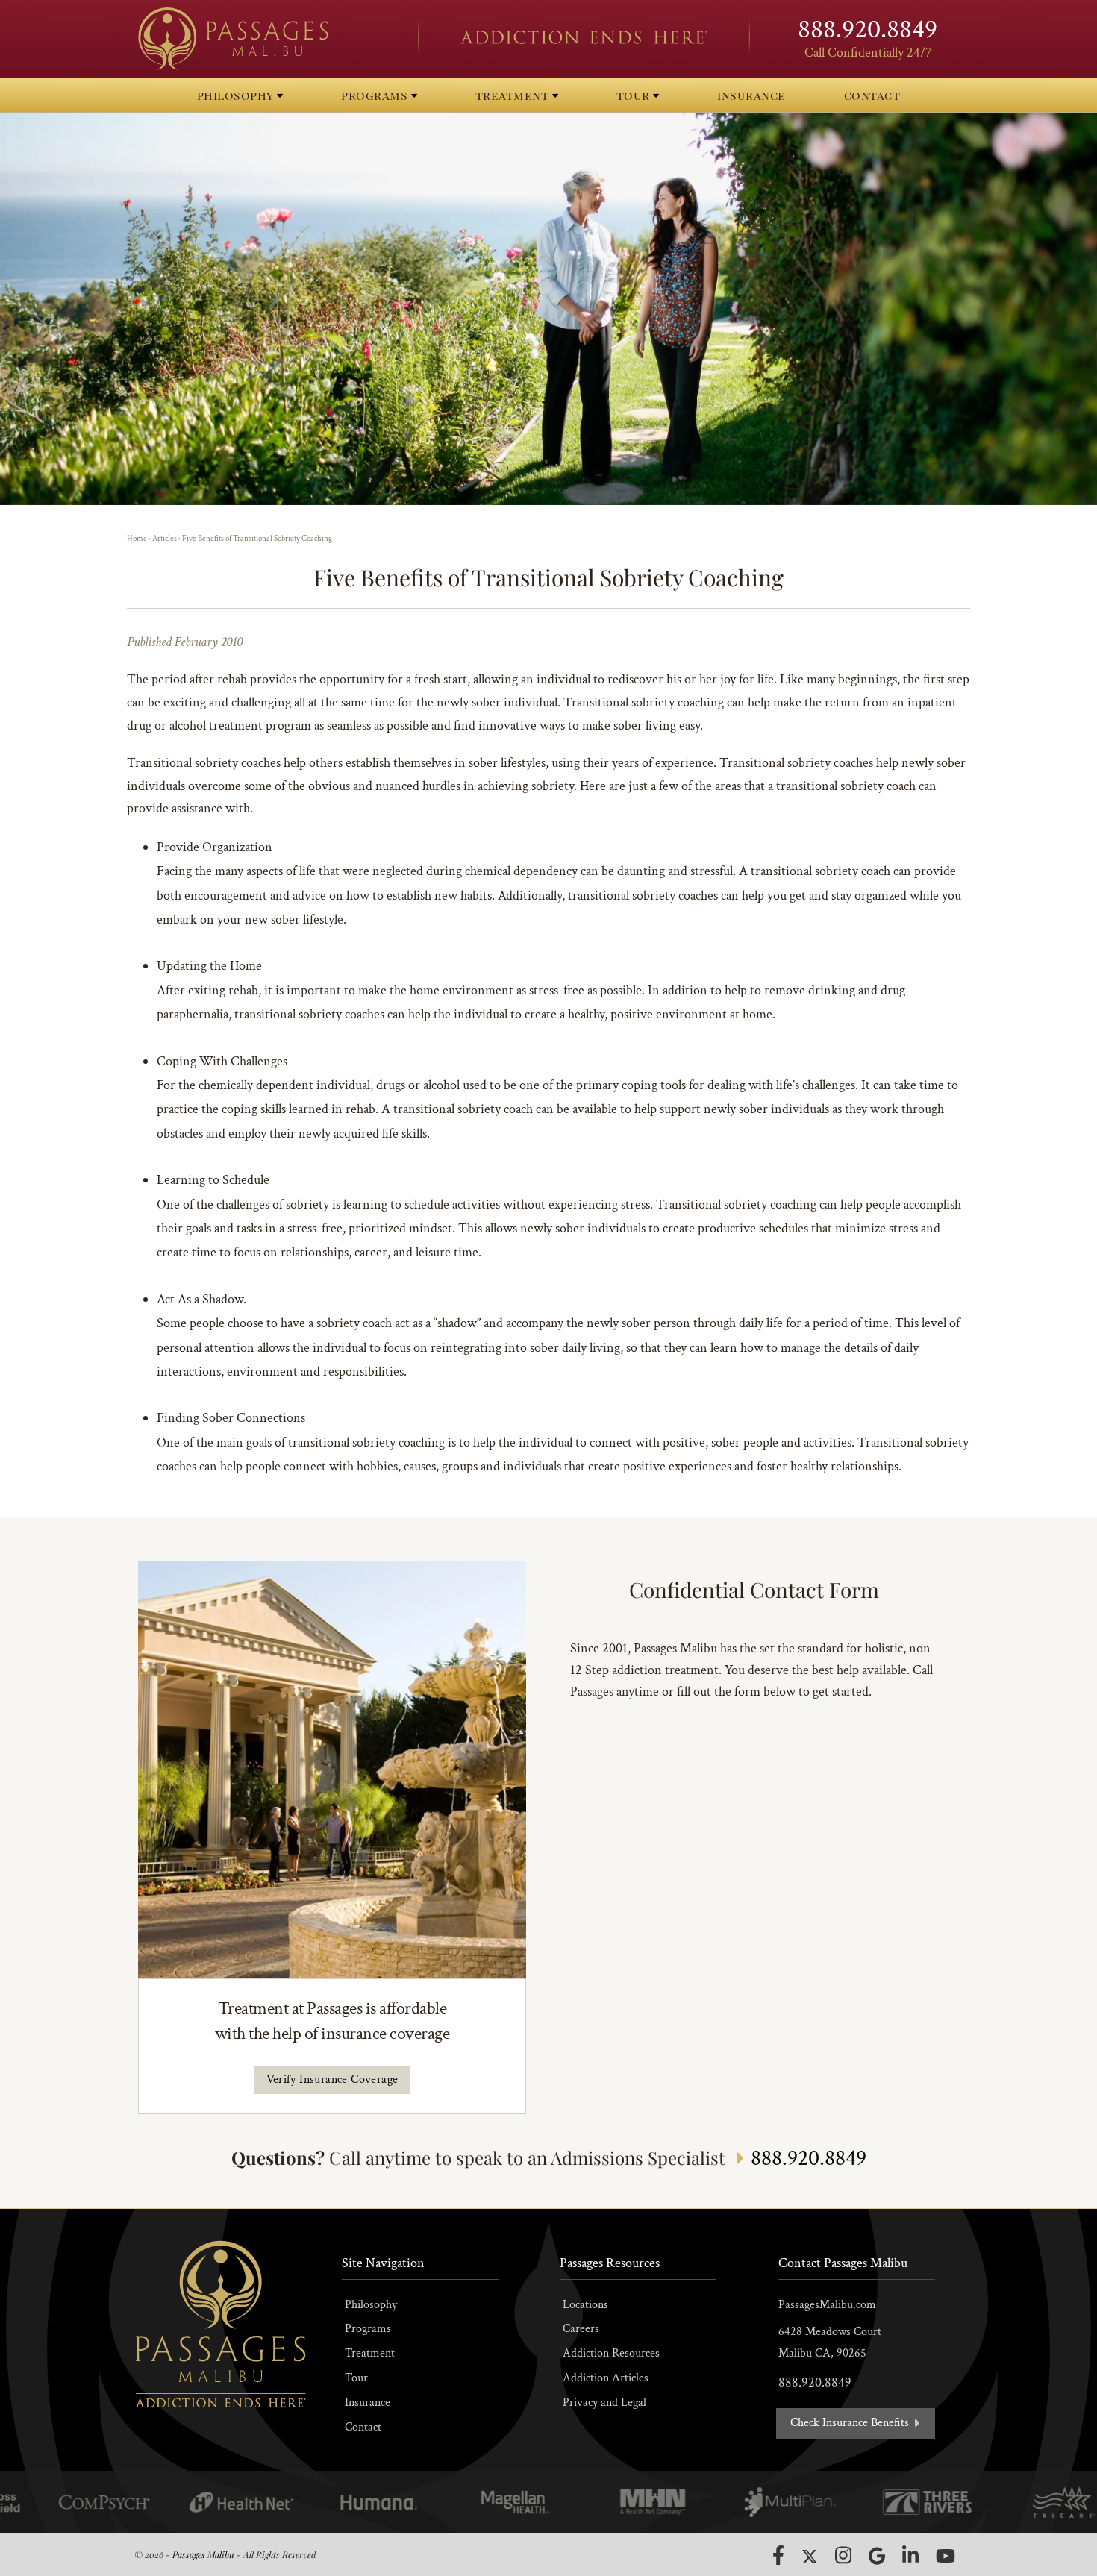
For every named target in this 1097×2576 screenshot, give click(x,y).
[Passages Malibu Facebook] (778, 2555)
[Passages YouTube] (946, 2555)
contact (872, 95)
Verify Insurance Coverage (332, 2080)
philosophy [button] (237, 95)
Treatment (370, 2353)
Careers (581, 2329)
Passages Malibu (203, 2554)
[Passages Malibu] (265, 39)
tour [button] (635, 95)
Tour (356, 2378)
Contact (363, 2427)
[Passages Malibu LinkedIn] (910, 2555)
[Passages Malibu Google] (877, 2555)
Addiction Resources (611, 2353)
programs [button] (376, 95)
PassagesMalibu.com (827, 2305)
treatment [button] (514, 95)
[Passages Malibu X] (810, 2557)
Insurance (368, 2403)
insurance (751, 95)
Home (137, 539)
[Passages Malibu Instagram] (843, 2555)
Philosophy (371, 2305)
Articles (165, 539)
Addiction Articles (606, 2378)
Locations (585, 2305)
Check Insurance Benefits (851, 2423)
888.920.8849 (868, 29)
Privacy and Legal (604, 2403)
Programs (368, 2329)
